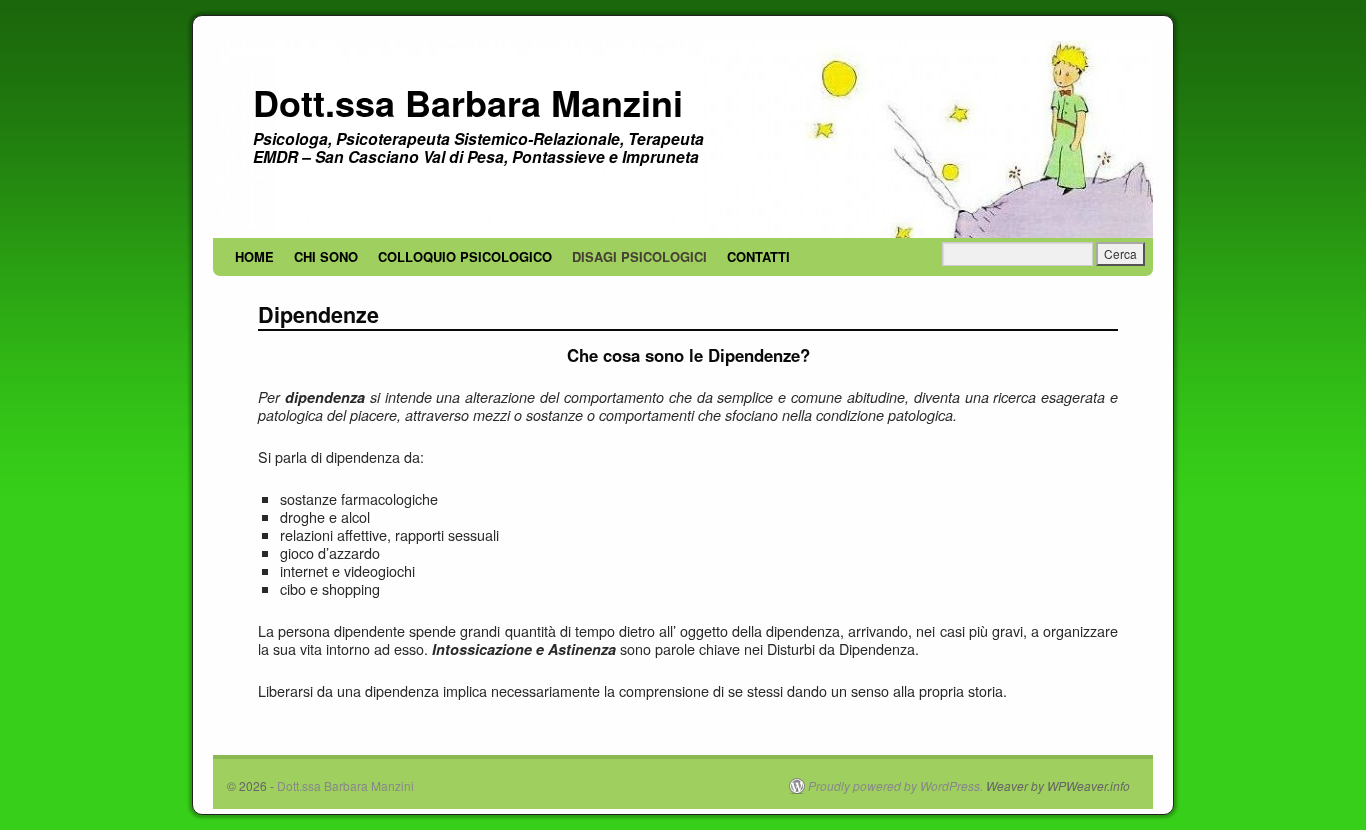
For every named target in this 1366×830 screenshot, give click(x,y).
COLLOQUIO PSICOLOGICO (465, 256)
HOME (254, 256)
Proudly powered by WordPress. (895, 786)
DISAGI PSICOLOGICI (639, 256)
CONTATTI (758, 256)
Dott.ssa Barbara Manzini (468, 102)
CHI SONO (326, 256)
